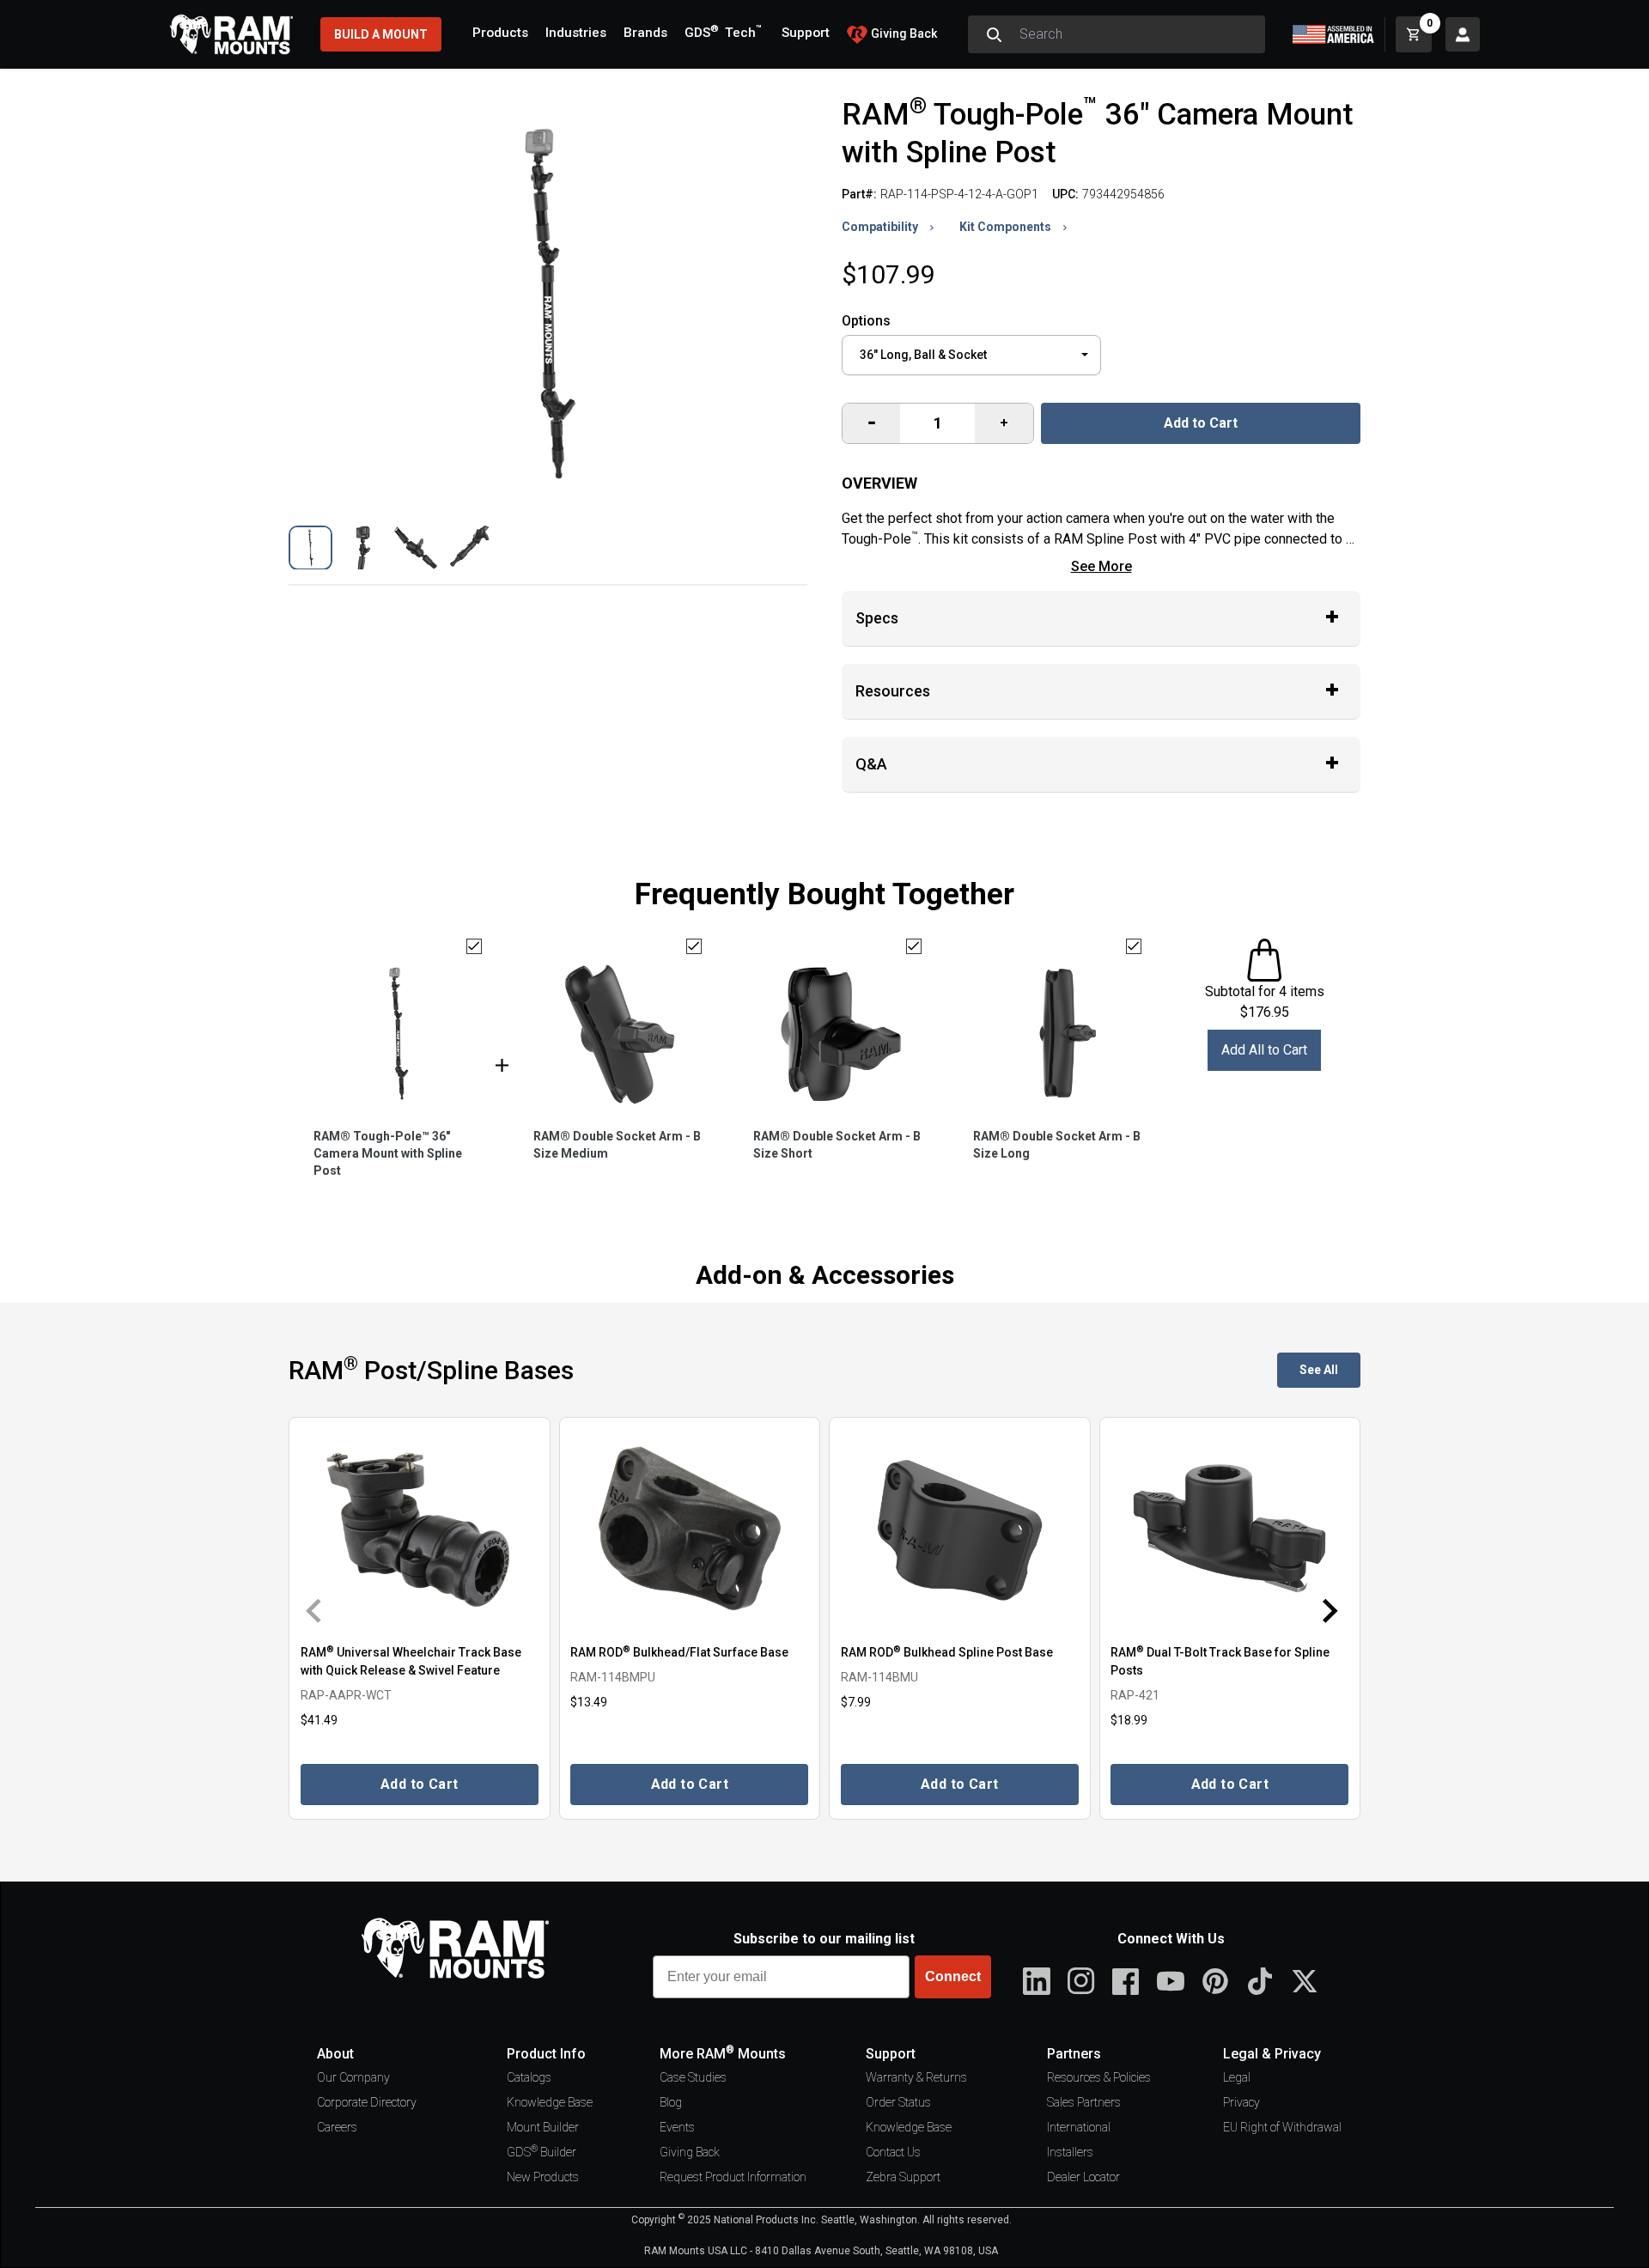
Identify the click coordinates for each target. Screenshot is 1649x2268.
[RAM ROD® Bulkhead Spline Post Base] (960, 1529)
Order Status (898, 2102)
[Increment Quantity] (871, 423)
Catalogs (529, 2077)
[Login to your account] (1463, 34)
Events (677, 2127)
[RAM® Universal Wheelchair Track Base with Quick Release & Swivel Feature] (420, 1529)
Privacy (1241, 2102)
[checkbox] (474, 946)
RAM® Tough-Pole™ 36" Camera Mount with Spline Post (388, 1153)
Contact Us (893, 2152)
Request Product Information (733, 2177)
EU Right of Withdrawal (1282, 2127)
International (1079, 2127)
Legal (1237, 2077)
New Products (543, 2177)
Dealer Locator (1083, 2177)
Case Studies (693, 2077)
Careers (337, 2127)
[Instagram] (1081, 1981)
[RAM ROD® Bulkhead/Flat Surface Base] (690, 1529)
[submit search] (994, 34)
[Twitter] (1305, 1981)
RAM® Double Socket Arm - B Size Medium (617, 1145)
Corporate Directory (367, 2102)
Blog (671, 2102)
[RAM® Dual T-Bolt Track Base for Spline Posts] (1230, 1529)
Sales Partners (1084, 2102)
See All (1319, 1370)
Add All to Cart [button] (1264, 1050)
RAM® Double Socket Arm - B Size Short (837, 1145)
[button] (310, 547)
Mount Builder (543, 2127)
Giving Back (690, 2152)
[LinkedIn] (1037, 1981)
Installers (1070, 2152)
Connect (953, 1976)
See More (1101, 566)
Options (866, 321)
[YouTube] (1171, 1981)
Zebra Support (903, 2177)
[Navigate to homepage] (231, 34)
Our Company (353, 2077)
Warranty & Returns (916, 2077)
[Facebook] (1126, 1981)
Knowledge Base (550, 2102)
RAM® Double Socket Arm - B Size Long (1057, 1145)
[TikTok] (1260, 1981)
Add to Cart (1201, 423)
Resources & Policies (1099, 2077)
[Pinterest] (1215, 1981)
